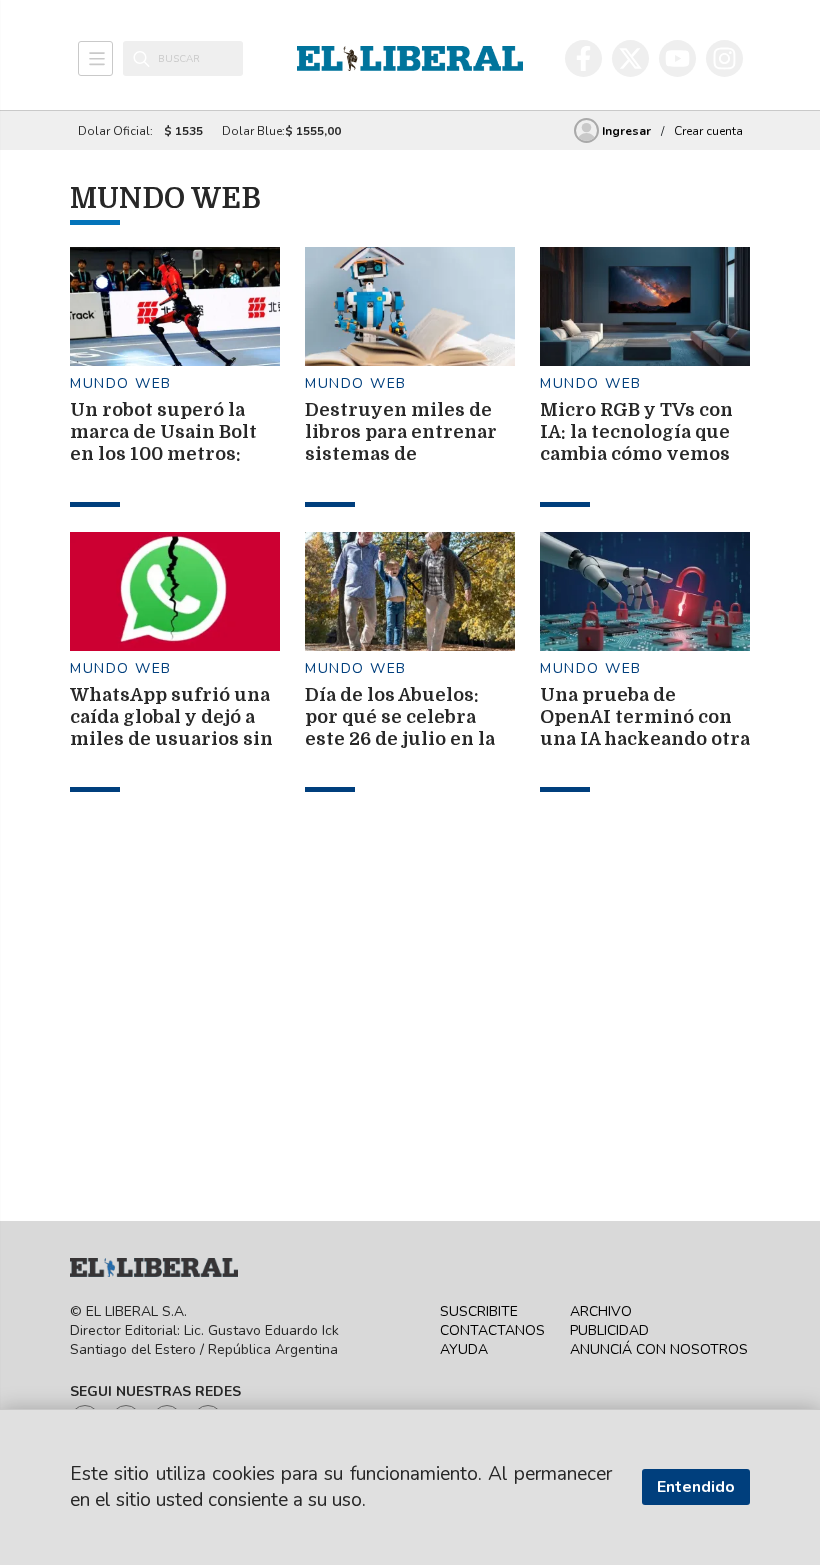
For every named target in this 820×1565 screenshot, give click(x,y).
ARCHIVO (601, 1311)
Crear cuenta (708, 131)
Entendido (696, 1487)
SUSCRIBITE (479, 1311)
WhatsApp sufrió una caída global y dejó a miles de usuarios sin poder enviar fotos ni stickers (171, 739)
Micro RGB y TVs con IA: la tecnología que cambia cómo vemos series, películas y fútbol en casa (636, 454)
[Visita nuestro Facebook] (583, 58)
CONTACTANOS (492, 1330)
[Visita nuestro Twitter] (630, 58)
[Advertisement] (220, 942)
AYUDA (464, 1349)
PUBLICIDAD (609, 1330)
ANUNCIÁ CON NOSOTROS (659, 1349)
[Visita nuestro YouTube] (677, 58)
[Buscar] (141, 59)
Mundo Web (121, 383)
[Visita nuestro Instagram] (724, 58)
